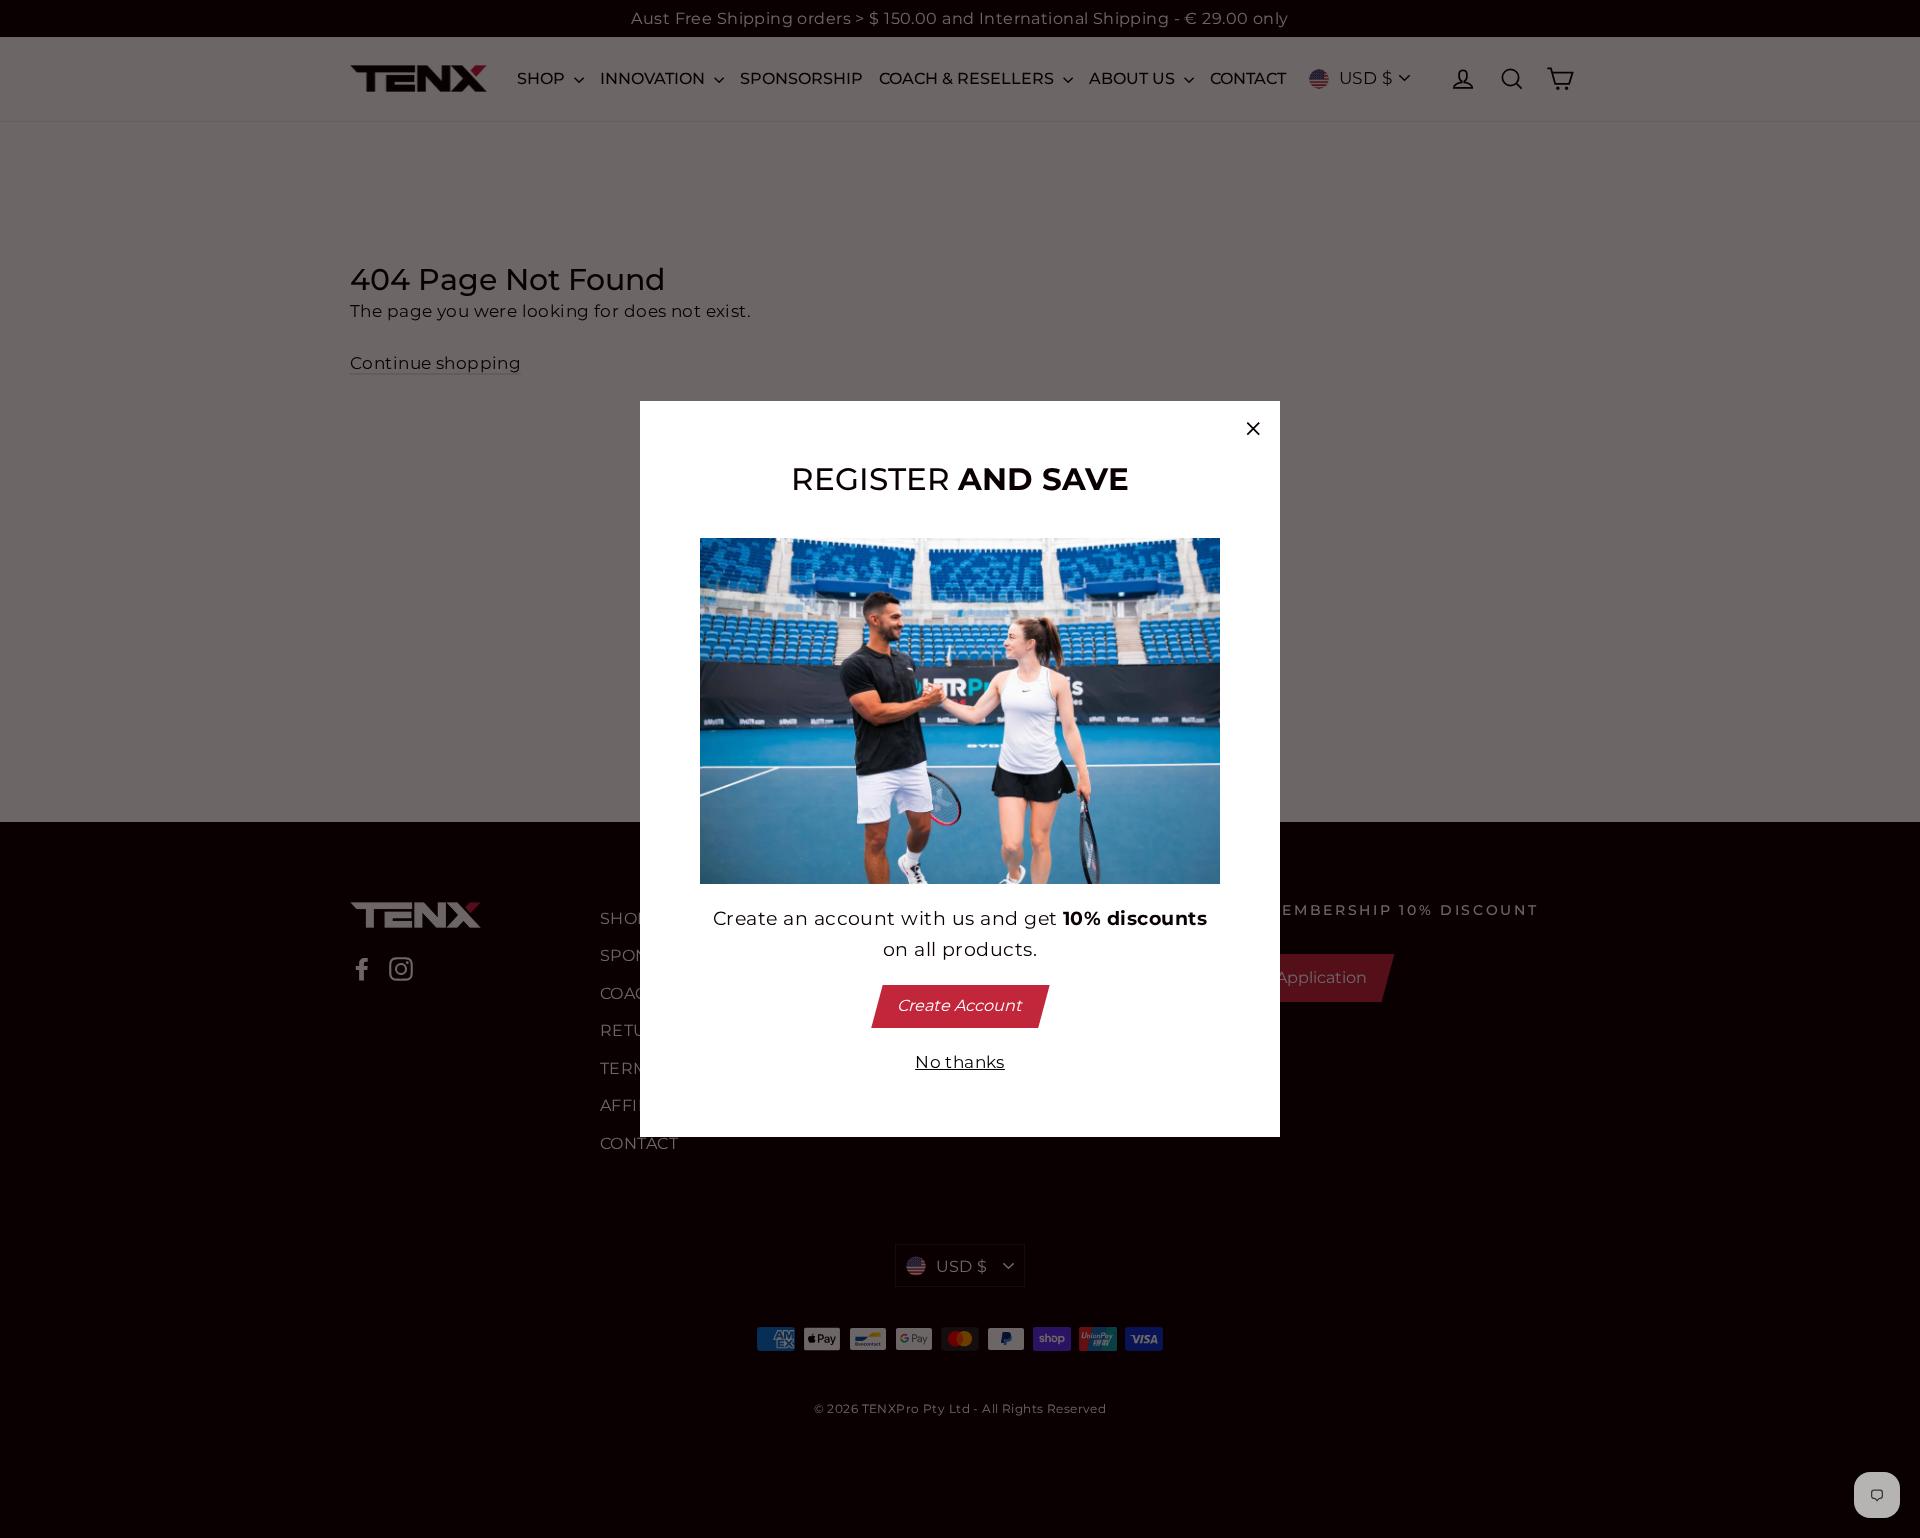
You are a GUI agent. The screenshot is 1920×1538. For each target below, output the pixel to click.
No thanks (960, 1062)
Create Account (960, 1005)
